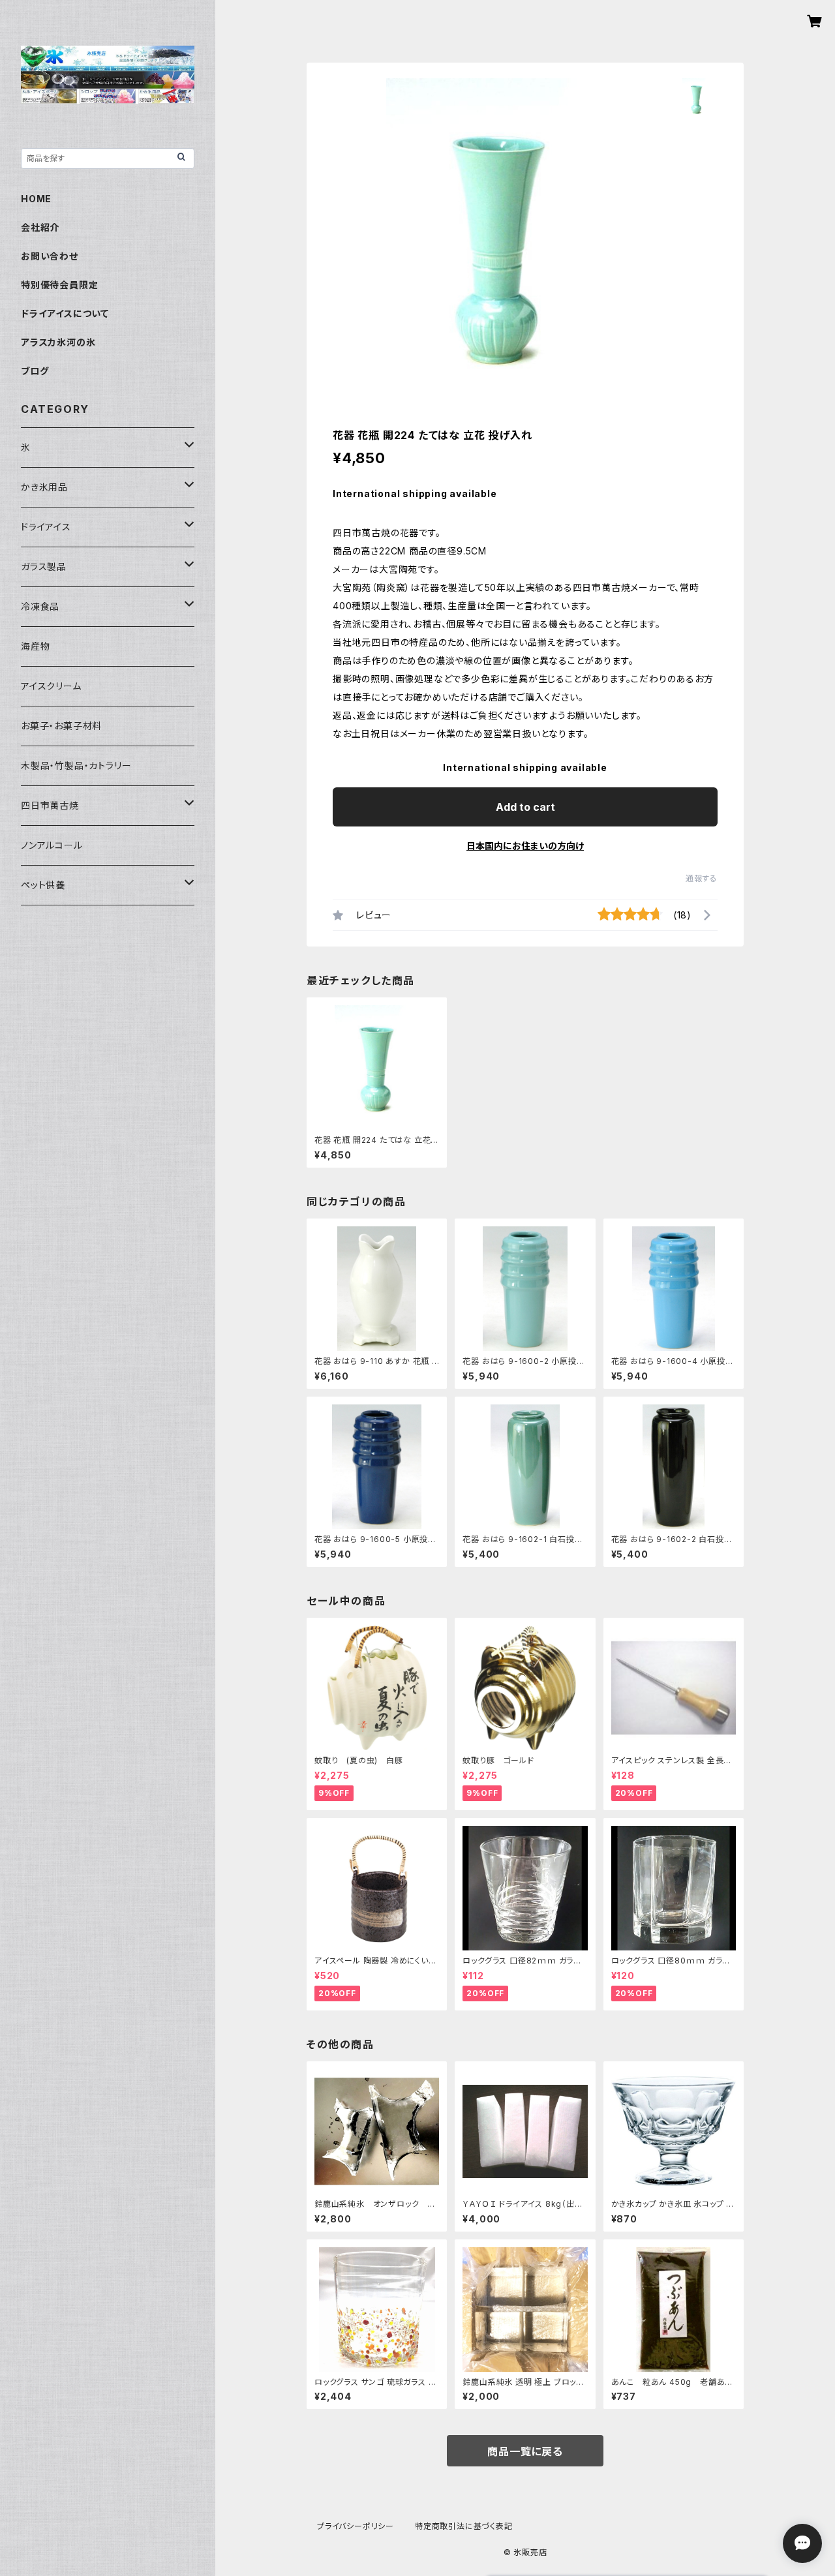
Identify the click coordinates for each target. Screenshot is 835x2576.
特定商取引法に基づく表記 (464, 2526)
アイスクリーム (51, 686)
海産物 (35, 646)
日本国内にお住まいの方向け (525, 846)
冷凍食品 (40, 606)
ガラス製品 (44, 567)
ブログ (35, 371)
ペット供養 (43, 885)
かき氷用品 (44, 487)
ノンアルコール (52, 845)
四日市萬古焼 (50, 805)
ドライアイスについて (65, 313)
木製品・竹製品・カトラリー (76, 765)
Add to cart (525, 807)
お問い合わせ (50, 256)
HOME (36, 199)
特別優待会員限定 (59, 285)
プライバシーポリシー (356, 2526)
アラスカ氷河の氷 (58, 342)
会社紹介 (40, 227)
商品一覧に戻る (525, 2451)
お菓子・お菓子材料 (61, 726)
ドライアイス (46, 527)
